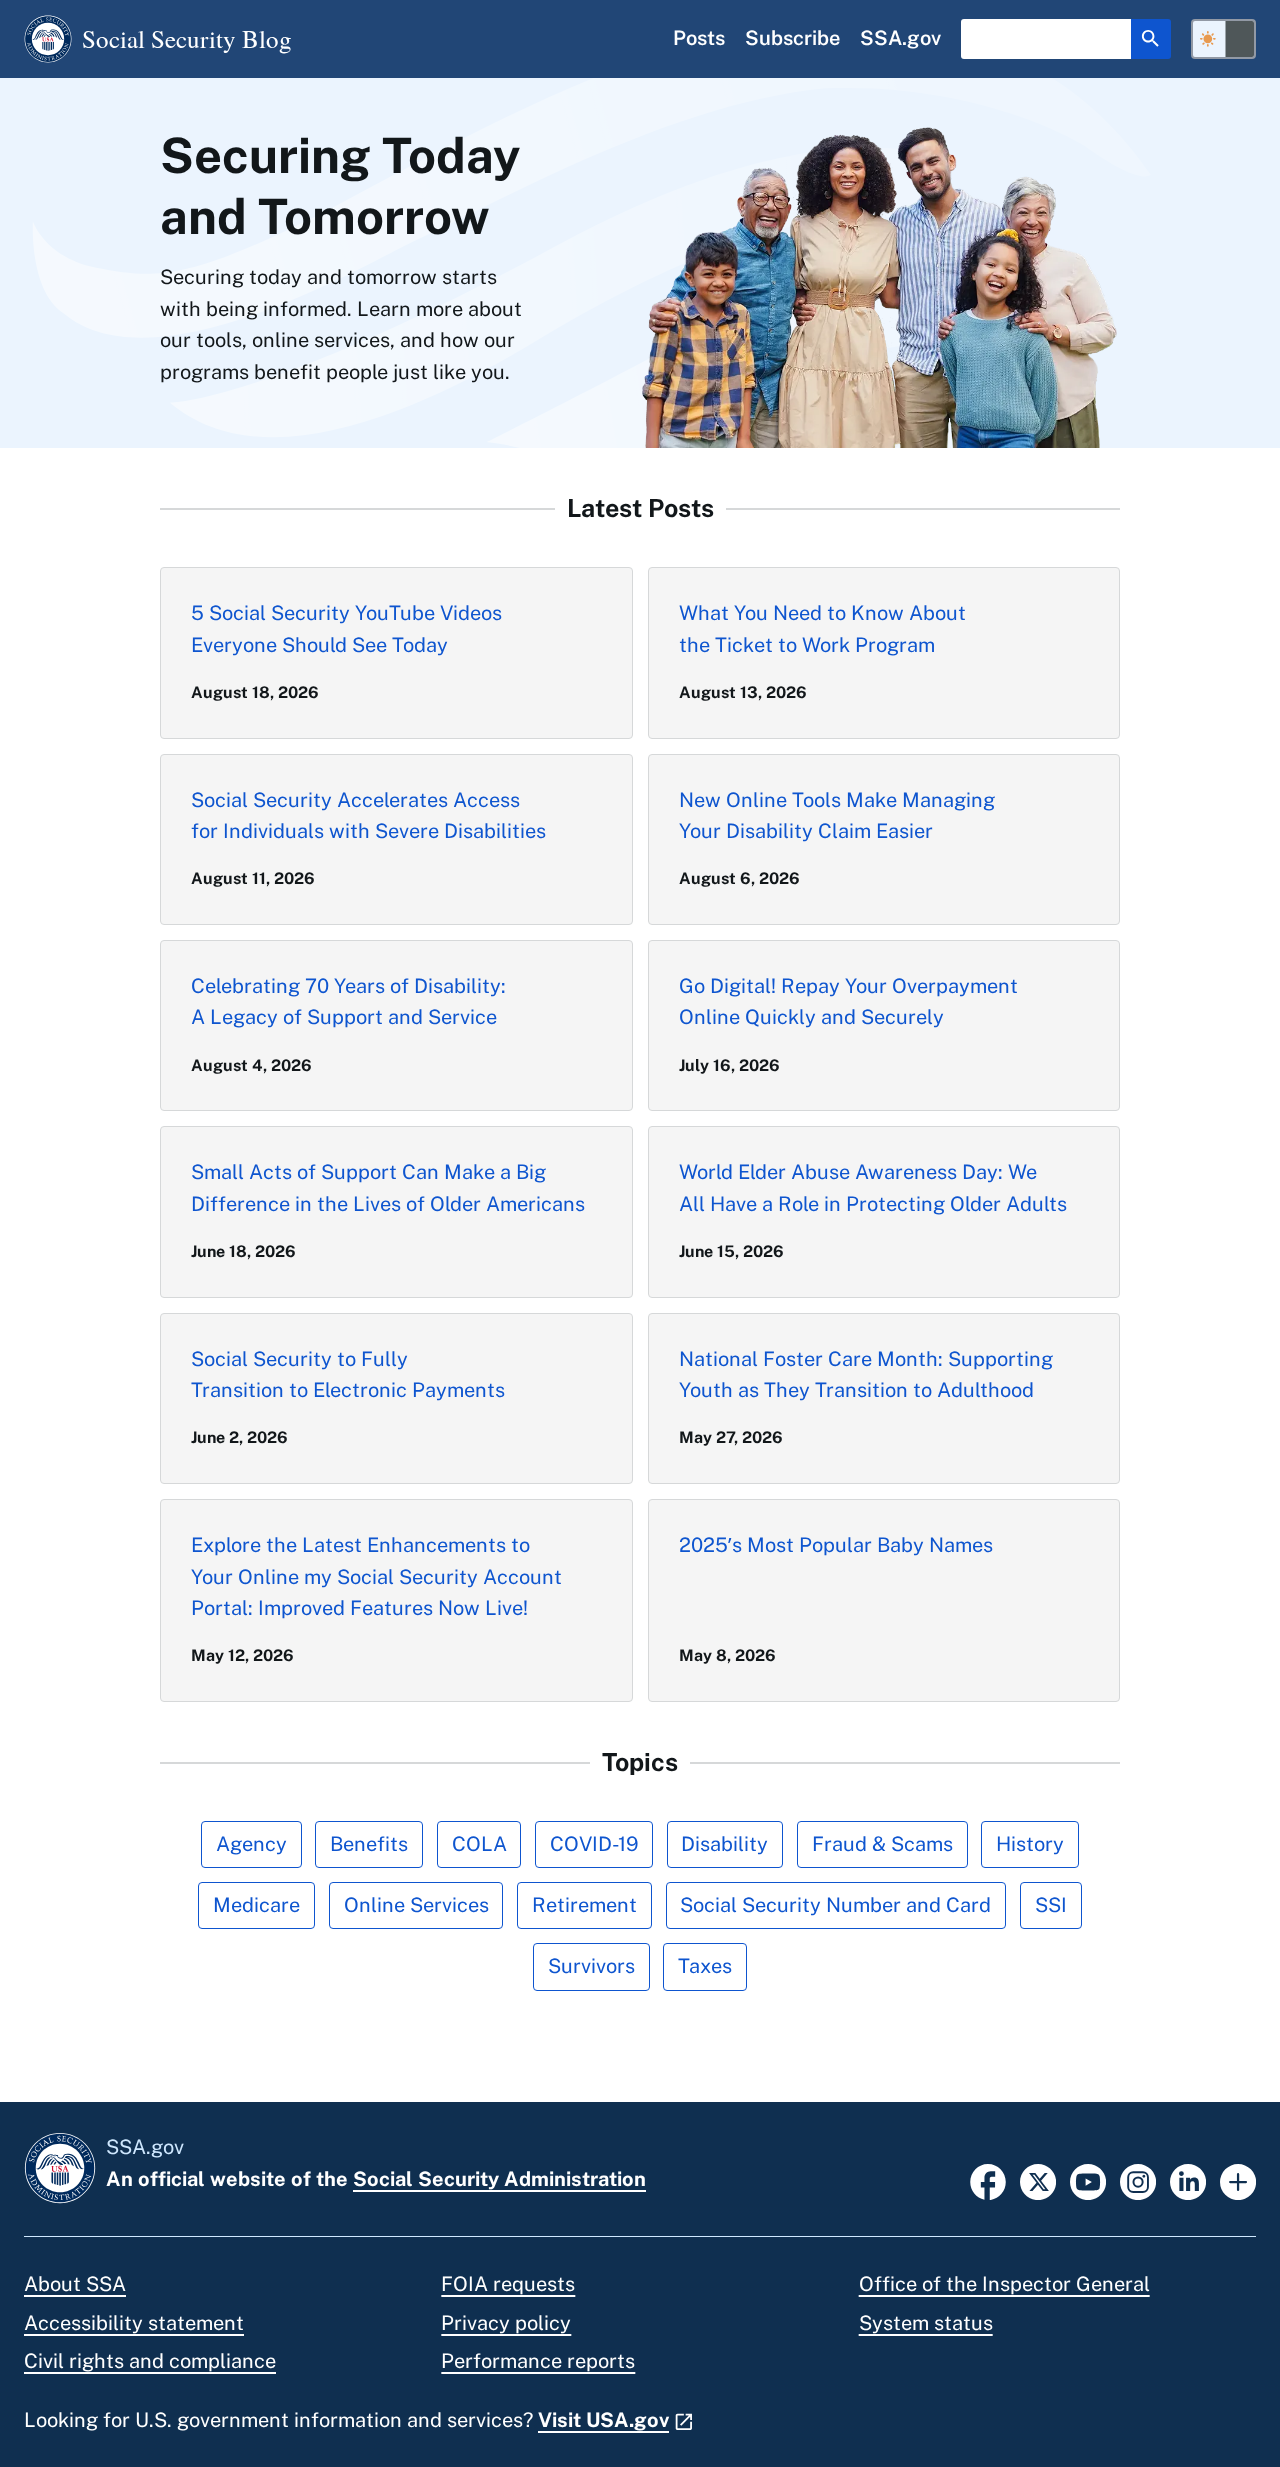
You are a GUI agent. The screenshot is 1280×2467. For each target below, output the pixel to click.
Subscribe (792, 38)
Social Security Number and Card (835, 1905)
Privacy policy (506, 2323)
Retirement (584, 1905)
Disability (724, 1844)
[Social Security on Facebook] (988, 2180)
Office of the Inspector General (1004, 2284)
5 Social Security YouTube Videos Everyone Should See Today (346, 629)
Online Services (416, 1905)
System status (926, 2323)
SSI (1051, 1905)
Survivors (591, 1966)
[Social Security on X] (1038, 2180)
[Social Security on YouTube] (1088, 2180)
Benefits (369, 1844)
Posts (699, 38)
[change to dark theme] (1223, 39)
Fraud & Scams (882, 1844)
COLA (479, 1844)
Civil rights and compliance (150, 2361)
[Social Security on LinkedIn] (1188, 2180)
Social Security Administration (499, 2179)
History (1030, 1844)
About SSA (75, 2284)
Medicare (256, 1905)
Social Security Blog (187, 38)
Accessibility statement (134, 2323)
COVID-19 (594, 1844)
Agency (251, 1844)
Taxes (705, 1966)
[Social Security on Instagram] (1138, 2180)
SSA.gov (900, 38)
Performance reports (538, 2361)
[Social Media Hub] (1238, 2180)
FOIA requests (508, 2284)
